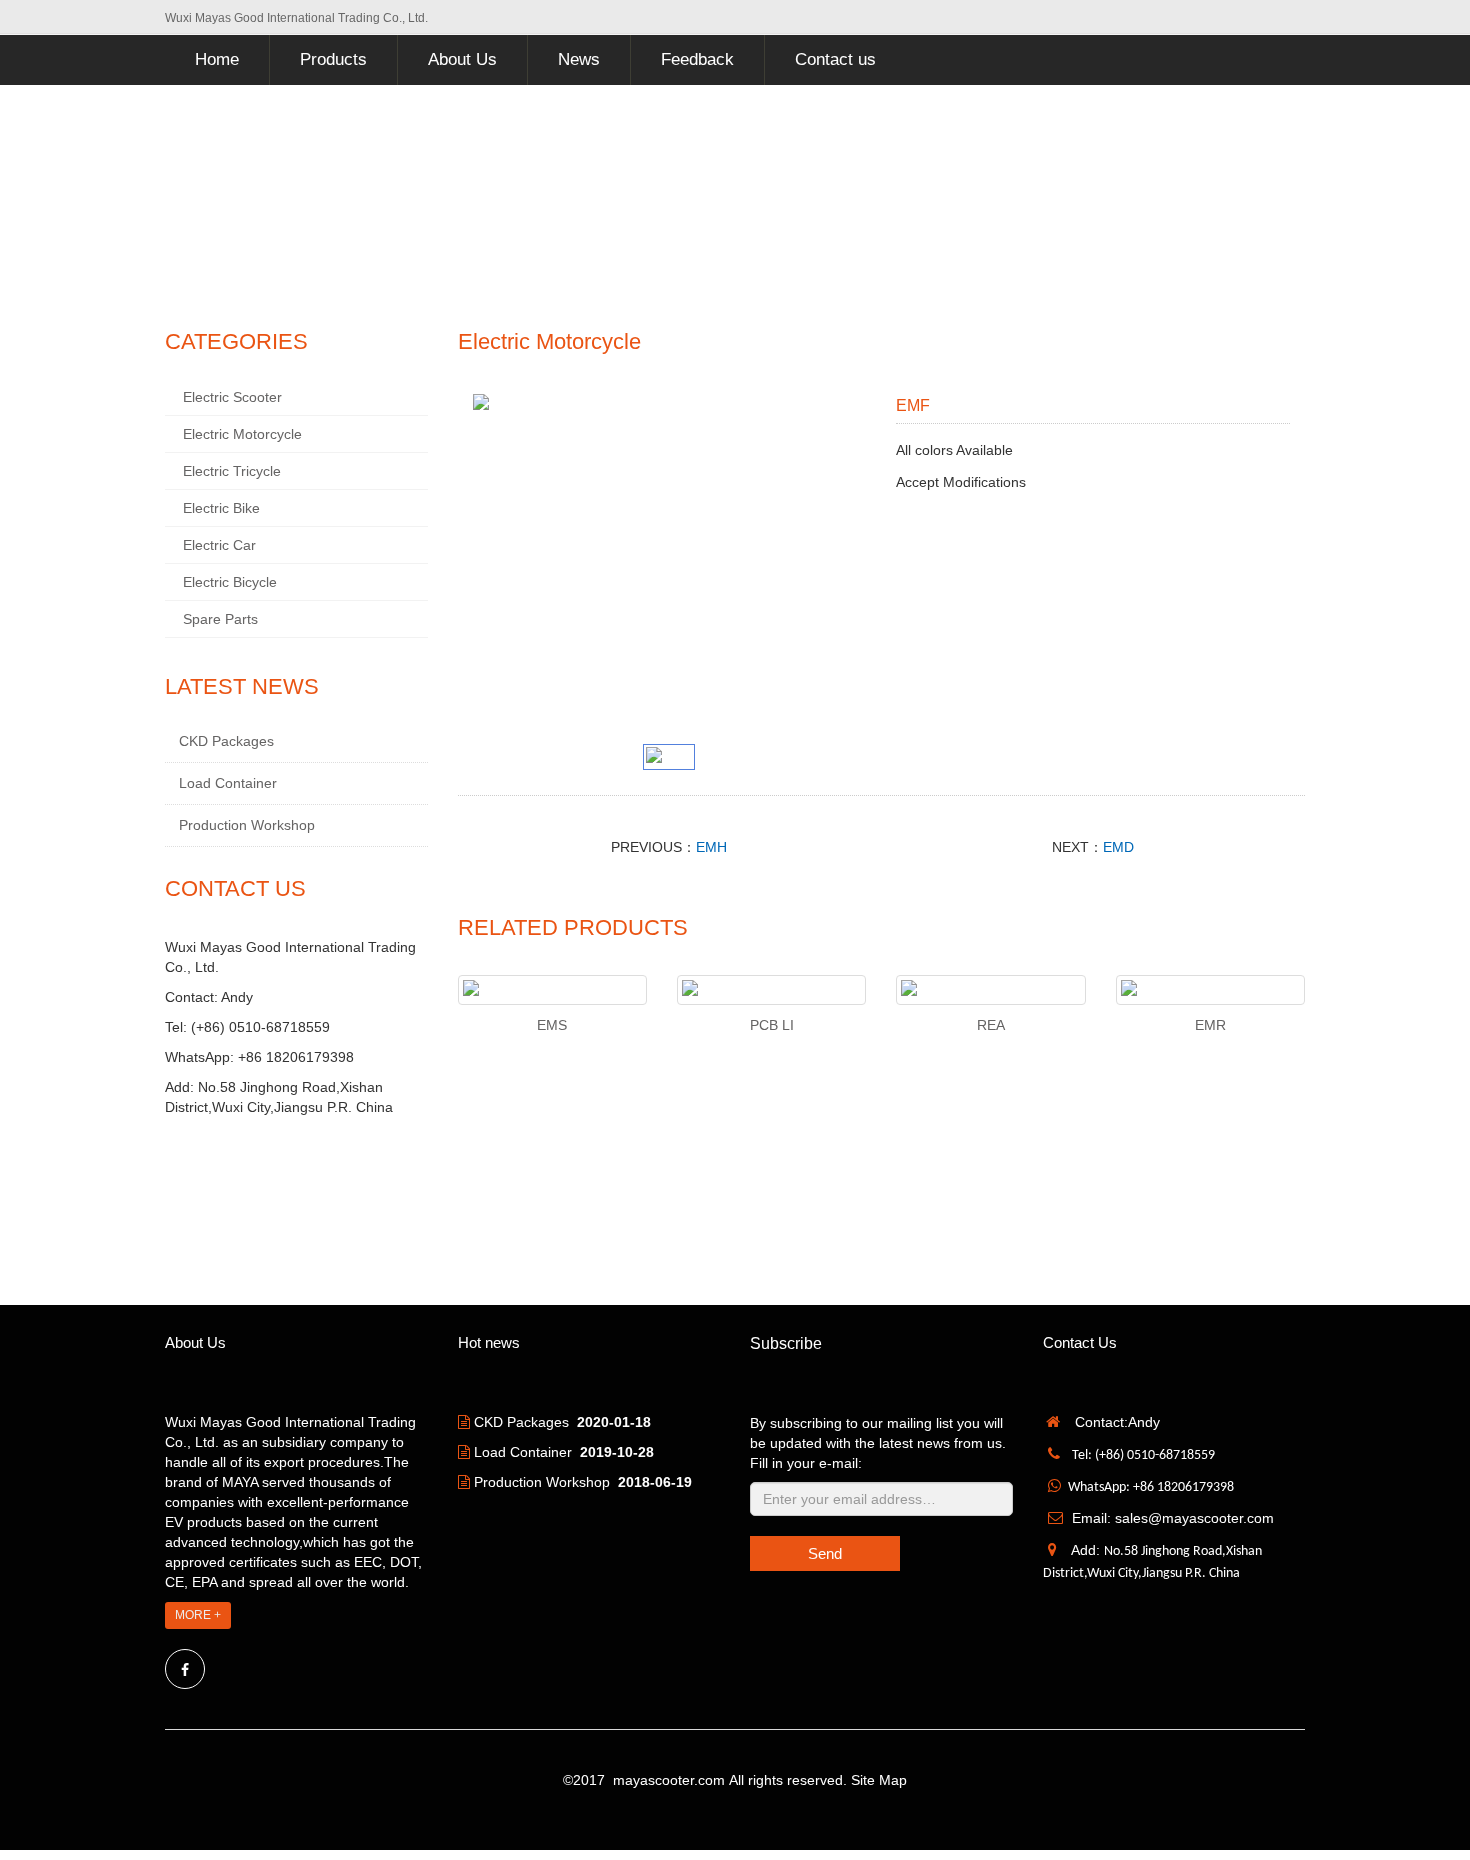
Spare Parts (220, 619)
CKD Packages (226, 741)
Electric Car (219, 545)
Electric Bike (221, 508)
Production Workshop (247, 825)
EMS (552, 1025)
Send (825, 1553)
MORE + (198, 1615)
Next (840, 564)
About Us (462, 59)
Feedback (697, 59)
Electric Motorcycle (242, 434)
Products (333, 59)
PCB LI (772, 1025)
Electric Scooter (232, 397)
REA (991, 1025)
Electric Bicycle (230, 582)
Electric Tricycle (232, 471)
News (579, 59)
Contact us (835, 59)
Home (217, 59)
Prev (499, 564)
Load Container (228, 783)
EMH (711, 847)
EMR (1210, 1025)
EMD (1118, 847)
